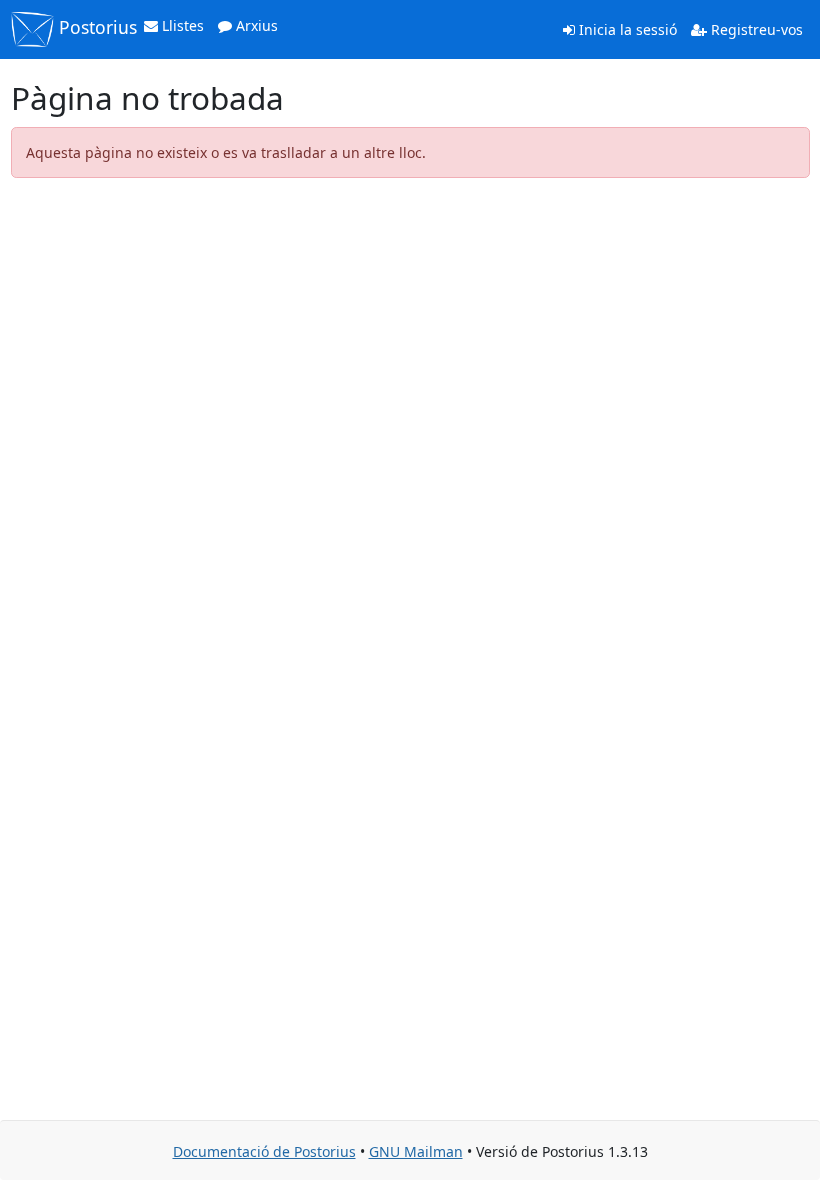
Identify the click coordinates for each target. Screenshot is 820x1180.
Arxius (255, 25)
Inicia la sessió (626, 29)
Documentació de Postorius (264, 1151)
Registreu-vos (755, 29)
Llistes (181, 25)
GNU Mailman (416, 1151)
